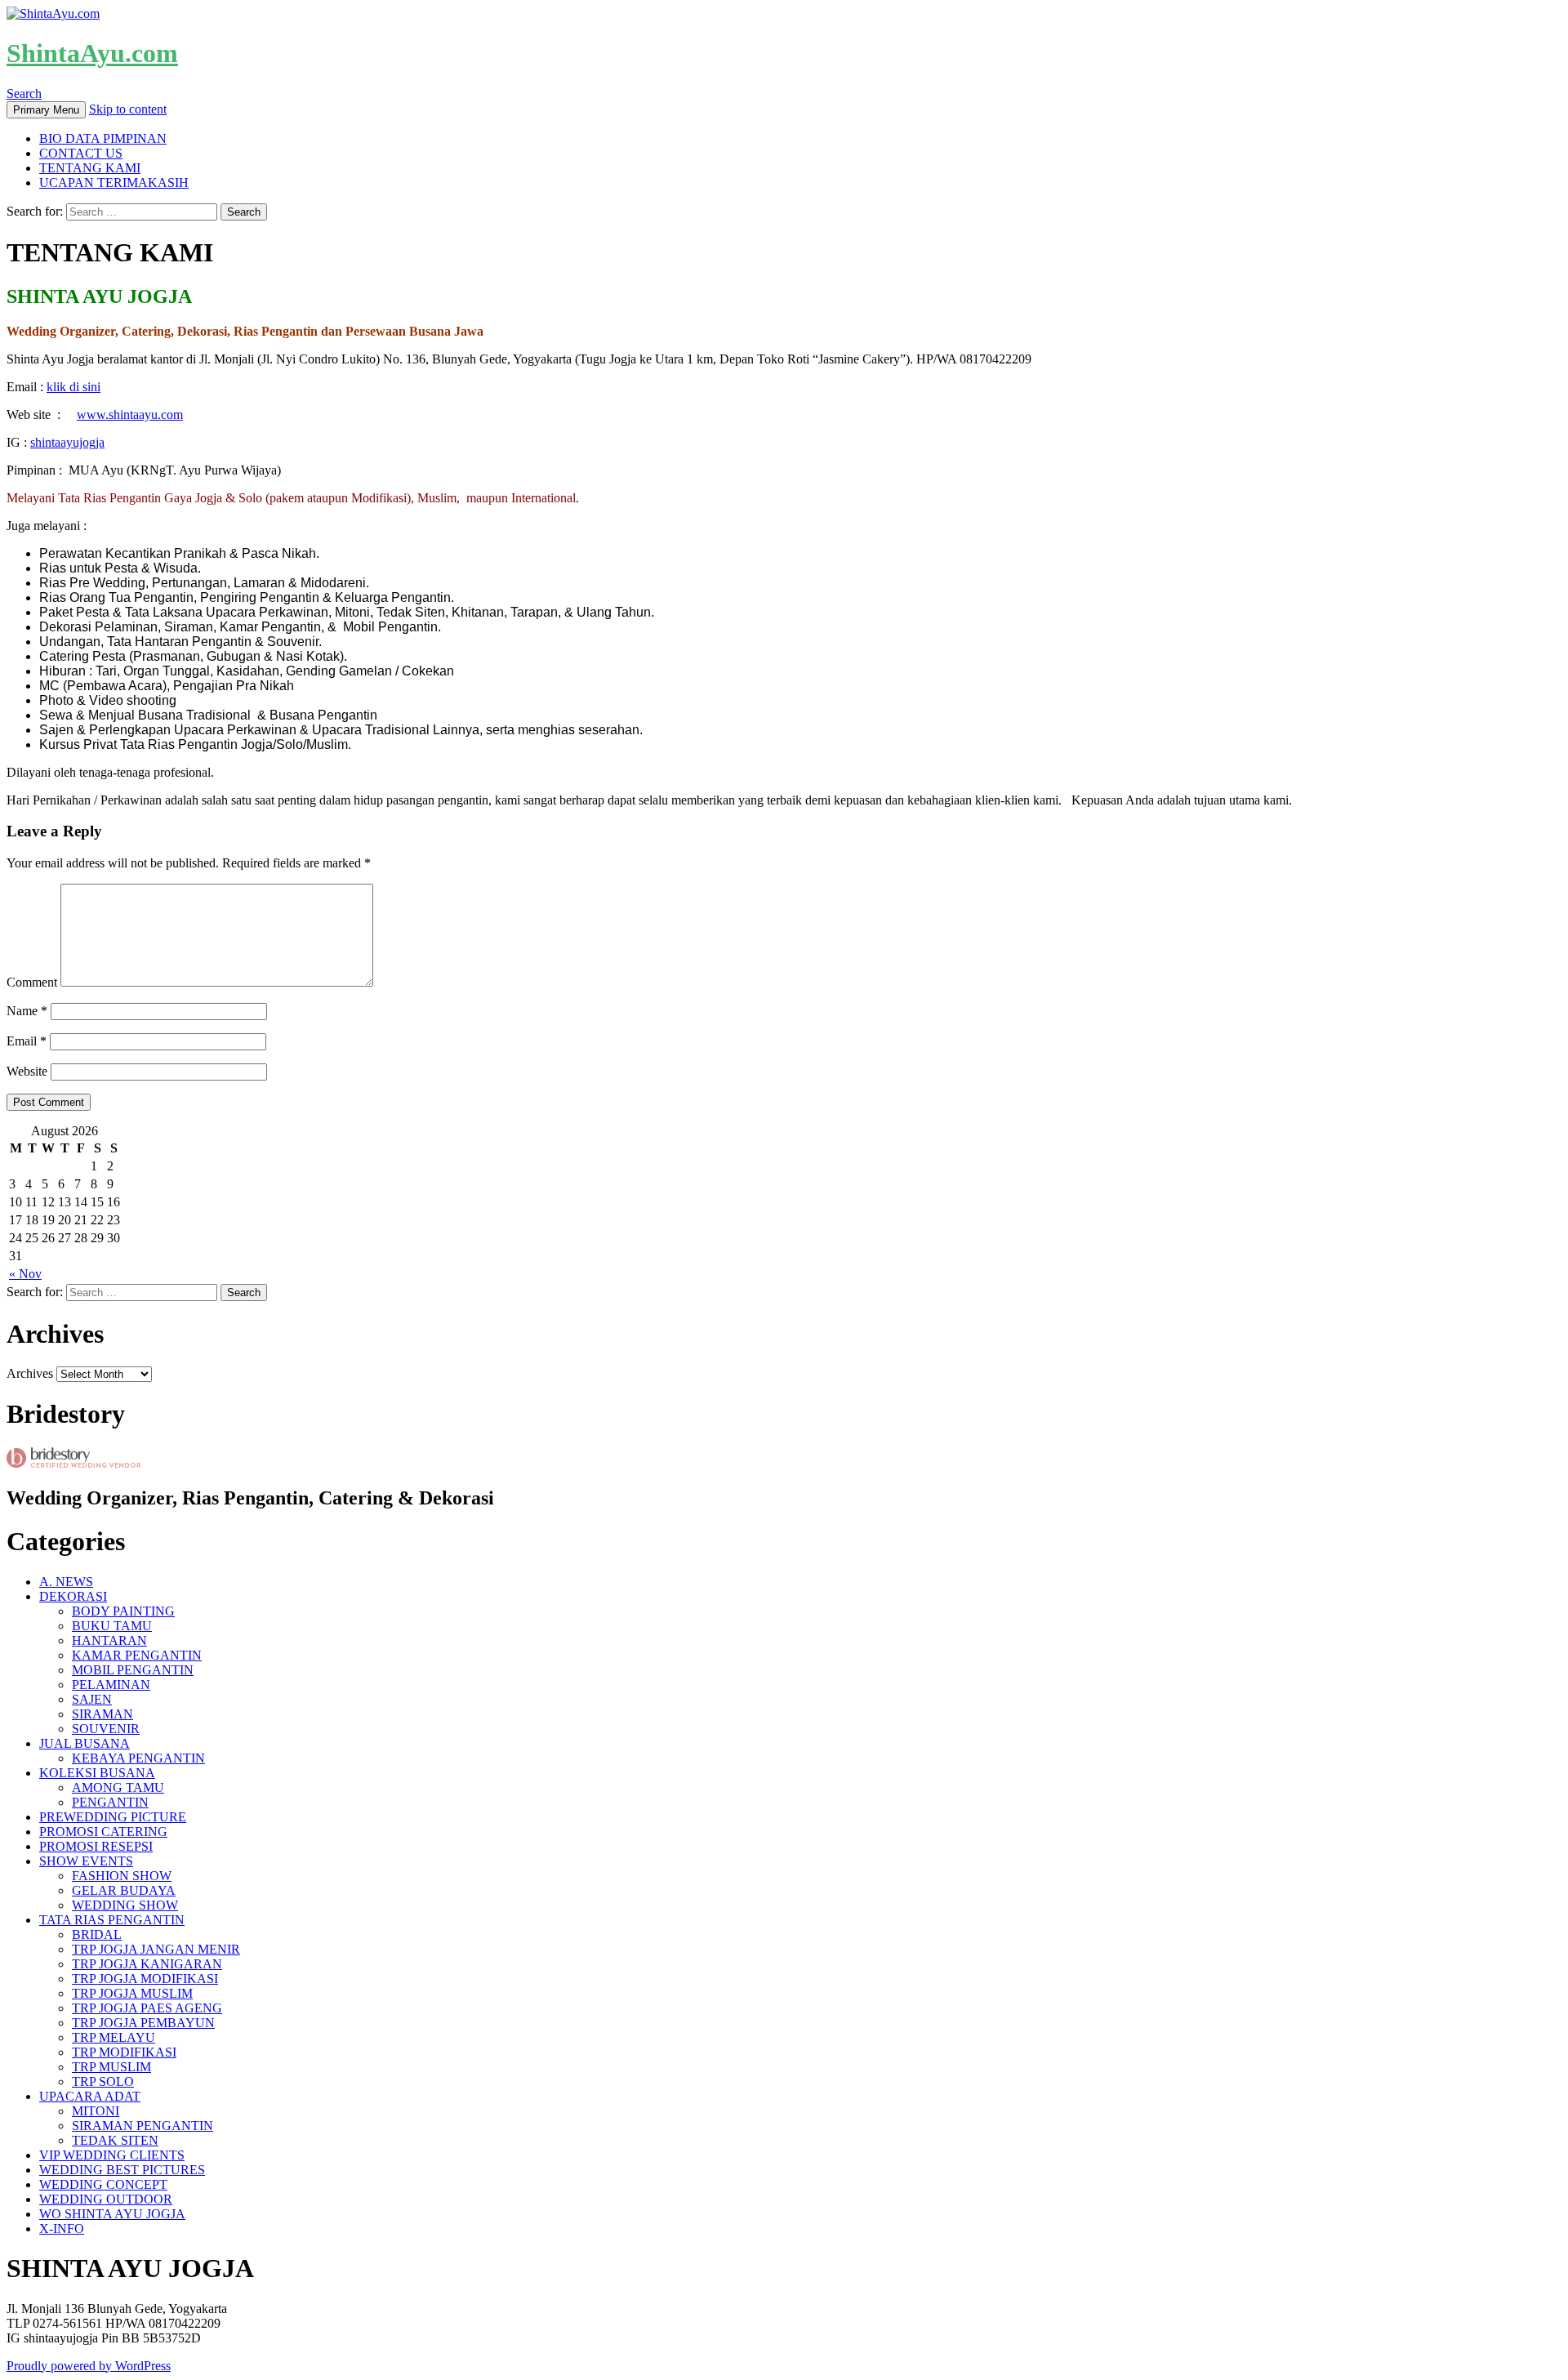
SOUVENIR (106, 1729)
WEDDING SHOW (125, 1905)
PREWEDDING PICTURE (113, 1817)
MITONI (96, 2111)
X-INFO (62, 2228)
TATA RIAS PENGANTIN (112, 1920)
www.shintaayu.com (130, 414)
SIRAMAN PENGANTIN (143, 2126)
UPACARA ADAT (90, 2096)
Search (24, 94)
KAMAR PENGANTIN (137, 1655)
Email (27, 1041)
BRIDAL (97, 1934)
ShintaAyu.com (92, 53)
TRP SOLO (103, 2081)
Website (27, 1071)
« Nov (25, 1274)
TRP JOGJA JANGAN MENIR (156, 1949)
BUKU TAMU (112, 1626)
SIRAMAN (102, 1714)
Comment (32, 982)
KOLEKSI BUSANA (97, 1773)
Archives (30, 1373)
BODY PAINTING (123, 1611)
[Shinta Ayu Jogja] (73, 1463)
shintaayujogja (67, 442)
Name (27, 1011)
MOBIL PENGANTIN (133, 1670)
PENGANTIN (110, 1802)
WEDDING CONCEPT (103, 2184)
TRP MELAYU (114, 2037)
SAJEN (92, 1699)
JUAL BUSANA (85, 1743)
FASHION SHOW (122, 1876)
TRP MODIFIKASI (124, 2052)
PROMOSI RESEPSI (96, 1846)
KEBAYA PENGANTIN (138, 1758)
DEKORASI (73, 1596)
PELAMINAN (111, 1685)
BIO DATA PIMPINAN (103, 138)
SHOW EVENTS (86, 1861)
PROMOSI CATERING (103, 1832)
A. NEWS (66, 1582)
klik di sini (73, 387)
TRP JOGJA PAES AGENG (147, 2008)
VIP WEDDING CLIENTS (112, 2155)
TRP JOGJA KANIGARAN (147, 1964)
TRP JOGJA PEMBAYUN (143, 2023)
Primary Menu (46, 110)
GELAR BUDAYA (124, 1890)
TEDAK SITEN (115, 2140)
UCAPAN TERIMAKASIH (114, 183)
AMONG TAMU (118, 1787)
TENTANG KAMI (90, 168)
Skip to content (128, 109)
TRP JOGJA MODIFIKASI (145, 1979)
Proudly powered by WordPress (89, 2366)
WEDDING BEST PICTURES (122, 2170)
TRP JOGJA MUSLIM (132, 1993)
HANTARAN (109, 1640)
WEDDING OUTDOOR (106, 2199)
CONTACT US (81, 153)
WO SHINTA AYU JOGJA (112, 2214)
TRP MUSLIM (111, 2067)
